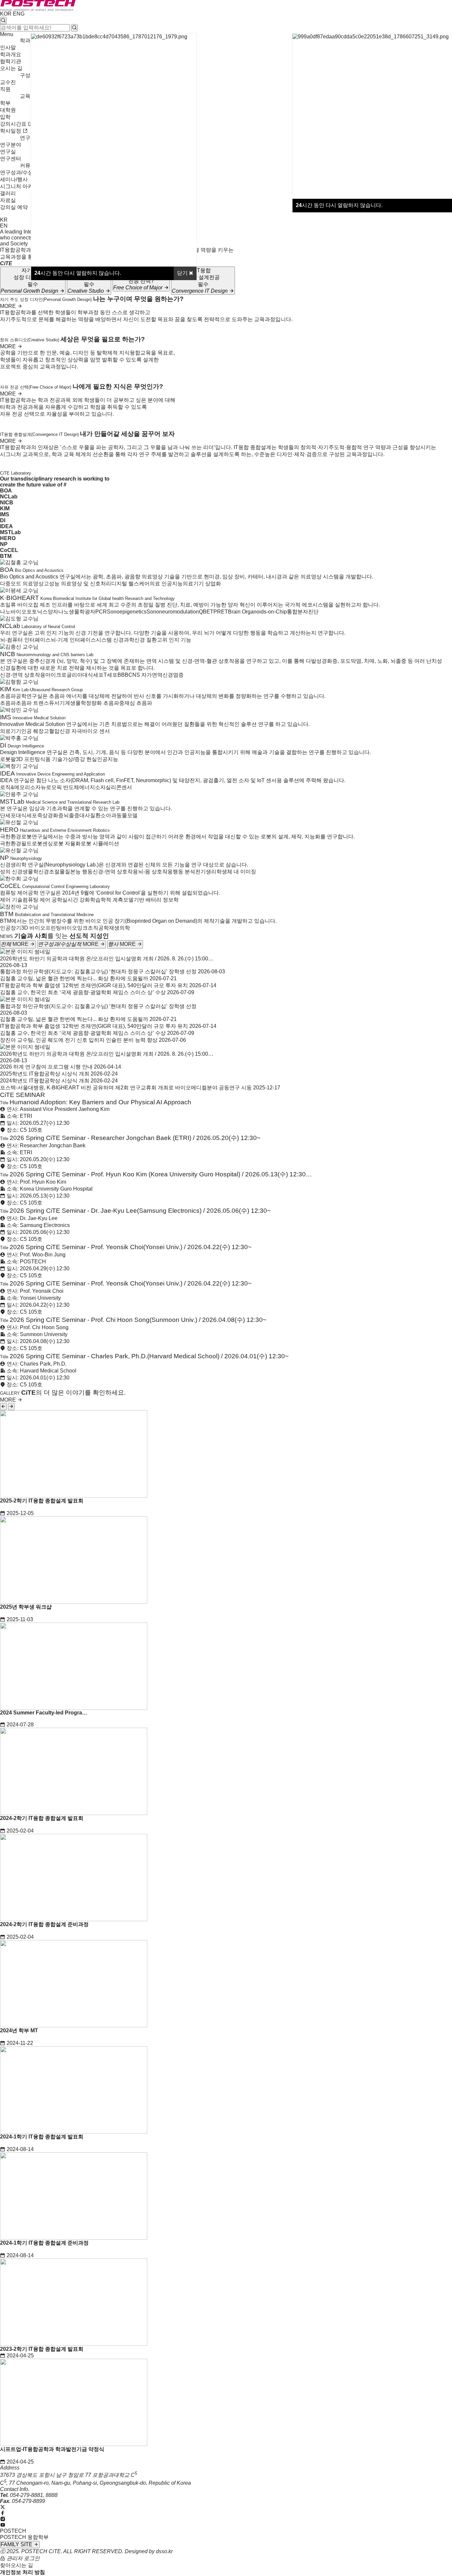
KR (4, 220)
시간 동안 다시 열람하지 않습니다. (339, 205)
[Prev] (3, 1407)
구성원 (28, 75)
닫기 (183, 273)
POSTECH (13, 2531)
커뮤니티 (30, 166)
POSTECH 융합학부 (24, 2537)
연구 (25, 138)
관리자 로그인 (23, 2558)
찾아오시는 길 (17, 2565)
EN (4, 226)
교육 (25, 96)
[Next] (11, 1407)
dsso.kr (164, 2551)
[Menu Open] (1, 214)
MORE (9, 306)
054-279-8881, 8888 (34, 2495)
